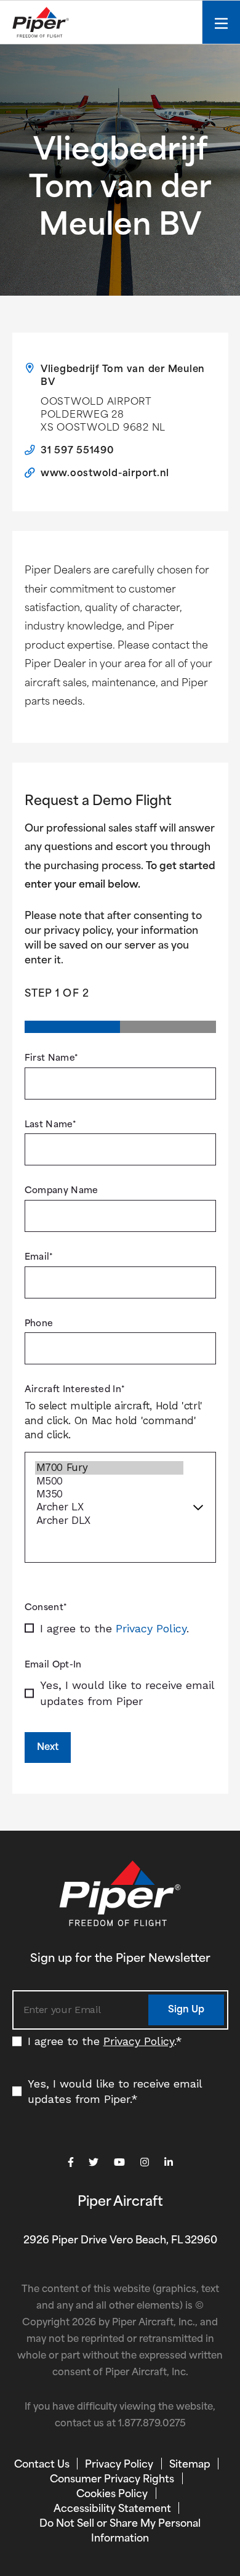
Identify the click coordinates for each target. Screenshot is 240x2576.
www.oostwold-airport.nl (105, 474)
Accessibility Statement (112, 2509)
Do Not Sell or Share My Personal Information (120, 2532)
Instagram (145, 2162)
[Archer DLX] (109, 1521)
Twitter (94, 2162)
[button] (186, 2010)
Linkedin (169, 2162)
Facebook (71, 2162)
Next (48, 1748)
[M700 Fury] (109, 1468)
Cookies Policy (112, 2495)
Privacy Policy (151, 1628)
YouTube (119, 2162)
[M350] (109, 1494)
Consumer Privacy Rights (112, 2480)
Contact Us (42, 2465)
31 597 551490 (78, 451)
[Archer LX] (109, 1507)
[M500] (109, 1481)
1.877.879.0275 (152, 2424)
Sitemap (190, 2465)
